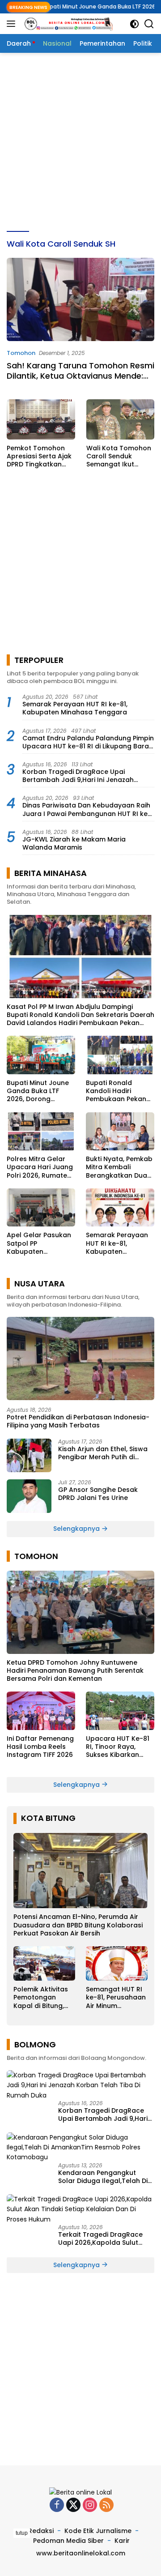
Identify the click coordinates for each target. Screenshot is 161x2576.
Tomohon (21, 353)
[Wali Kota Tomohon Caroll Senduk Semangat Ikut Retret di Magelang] (121, 419)
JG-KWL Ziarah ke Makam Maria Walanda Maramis (74, 843)
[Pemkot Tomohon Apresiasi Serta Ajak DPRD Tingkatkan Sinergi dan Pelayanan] (41, 419)
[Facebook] (57, 2506)
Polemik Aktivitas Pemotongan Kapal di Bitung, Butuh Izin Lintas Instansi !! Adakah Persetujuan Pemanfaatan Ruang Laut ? (42, 1997)
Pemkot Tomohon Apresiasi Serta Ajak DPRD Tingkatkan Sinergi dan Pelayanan (39, 456)
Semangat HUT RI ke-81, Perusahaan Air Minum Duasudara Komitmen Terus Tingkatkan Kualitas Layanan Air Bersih (116, 1997)
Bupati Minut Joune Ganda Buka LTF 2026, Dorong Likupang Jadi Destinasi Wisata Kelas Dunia (38, 1091)
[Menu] (13, 24)
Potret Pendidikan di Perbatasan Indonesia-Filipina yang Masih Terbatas (78, 1421)
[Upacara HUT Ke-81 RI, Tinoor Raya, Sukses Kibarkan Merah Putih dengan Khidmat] (120, 1711)
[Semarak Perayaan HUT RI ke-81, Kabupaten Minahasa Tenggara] (120, 1208)
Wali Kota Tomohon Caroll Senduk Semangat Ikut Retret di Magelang (119, 456)
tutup (22, 2533)
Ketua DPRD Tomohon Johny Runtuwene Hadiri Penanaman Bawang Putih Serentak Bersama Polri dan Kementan (75, 1671)
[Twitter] (73, 2506)
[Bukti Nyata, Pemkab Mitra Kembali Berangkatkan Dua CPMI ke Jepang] (120, 1132)
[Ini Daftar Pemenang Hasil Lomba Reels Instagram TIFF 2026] (41, 1711)
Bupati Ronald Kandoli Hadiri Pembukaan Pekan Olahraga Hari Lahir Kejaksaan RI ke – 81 (118, 1091)
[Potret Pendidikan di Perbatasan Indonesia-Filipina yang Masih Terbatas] (80, 1358)
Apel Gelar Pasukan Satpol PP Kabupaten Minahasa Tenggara (40, 1243)
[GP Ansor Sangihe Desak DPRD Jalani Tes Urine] (29, 1496)
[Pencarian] (149, 24)
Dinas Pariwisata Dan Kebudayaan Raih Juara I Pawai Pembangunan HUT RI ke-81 (87, 809)
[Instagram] (90, 2506)
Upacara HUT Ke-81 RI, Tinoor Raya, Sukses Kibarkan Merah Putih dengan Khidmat (119, 1747)
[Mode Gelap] (134, 24)
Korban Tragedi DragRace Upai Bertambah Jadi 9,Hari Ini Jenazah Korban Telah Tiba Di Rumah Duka (78, 776)
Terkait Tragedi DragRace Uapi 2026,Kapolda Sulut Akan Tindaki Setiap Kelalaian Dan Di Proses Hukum (106, 2239)
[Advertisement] (80, 142)
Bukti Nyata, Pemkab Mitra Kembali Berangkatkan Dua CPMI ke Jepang (119, 1167)
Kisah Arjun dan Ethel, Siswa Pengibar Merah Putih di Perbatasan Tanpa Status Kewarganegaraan (103, 1453)
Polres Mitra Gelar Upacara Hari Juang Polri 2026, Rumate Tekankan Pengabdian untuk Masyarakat (40, 1167)
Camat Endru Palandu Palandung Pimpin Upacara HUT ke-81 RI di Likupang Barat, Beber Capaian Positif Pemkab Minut (88, 742)
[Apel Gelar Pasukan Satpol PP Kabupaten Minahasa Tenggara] (41, 1208)
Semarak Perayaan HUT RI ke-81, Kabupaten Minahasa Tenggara (75, 708)
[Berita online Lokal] (67, 24)
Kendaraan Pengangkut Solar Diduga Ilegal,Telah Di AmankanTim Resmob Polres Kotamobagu (105, 2177)
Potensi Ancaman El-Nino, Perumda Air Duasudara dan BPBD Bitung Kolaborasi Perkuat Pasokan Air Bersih (78, 1925)
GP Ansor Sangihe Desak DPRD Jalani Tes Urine (98, 1494)
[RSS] (106, 2506)
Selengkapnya (77, 1529)
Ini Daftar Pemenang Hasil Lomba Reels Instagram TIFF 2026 (40, 1747)
